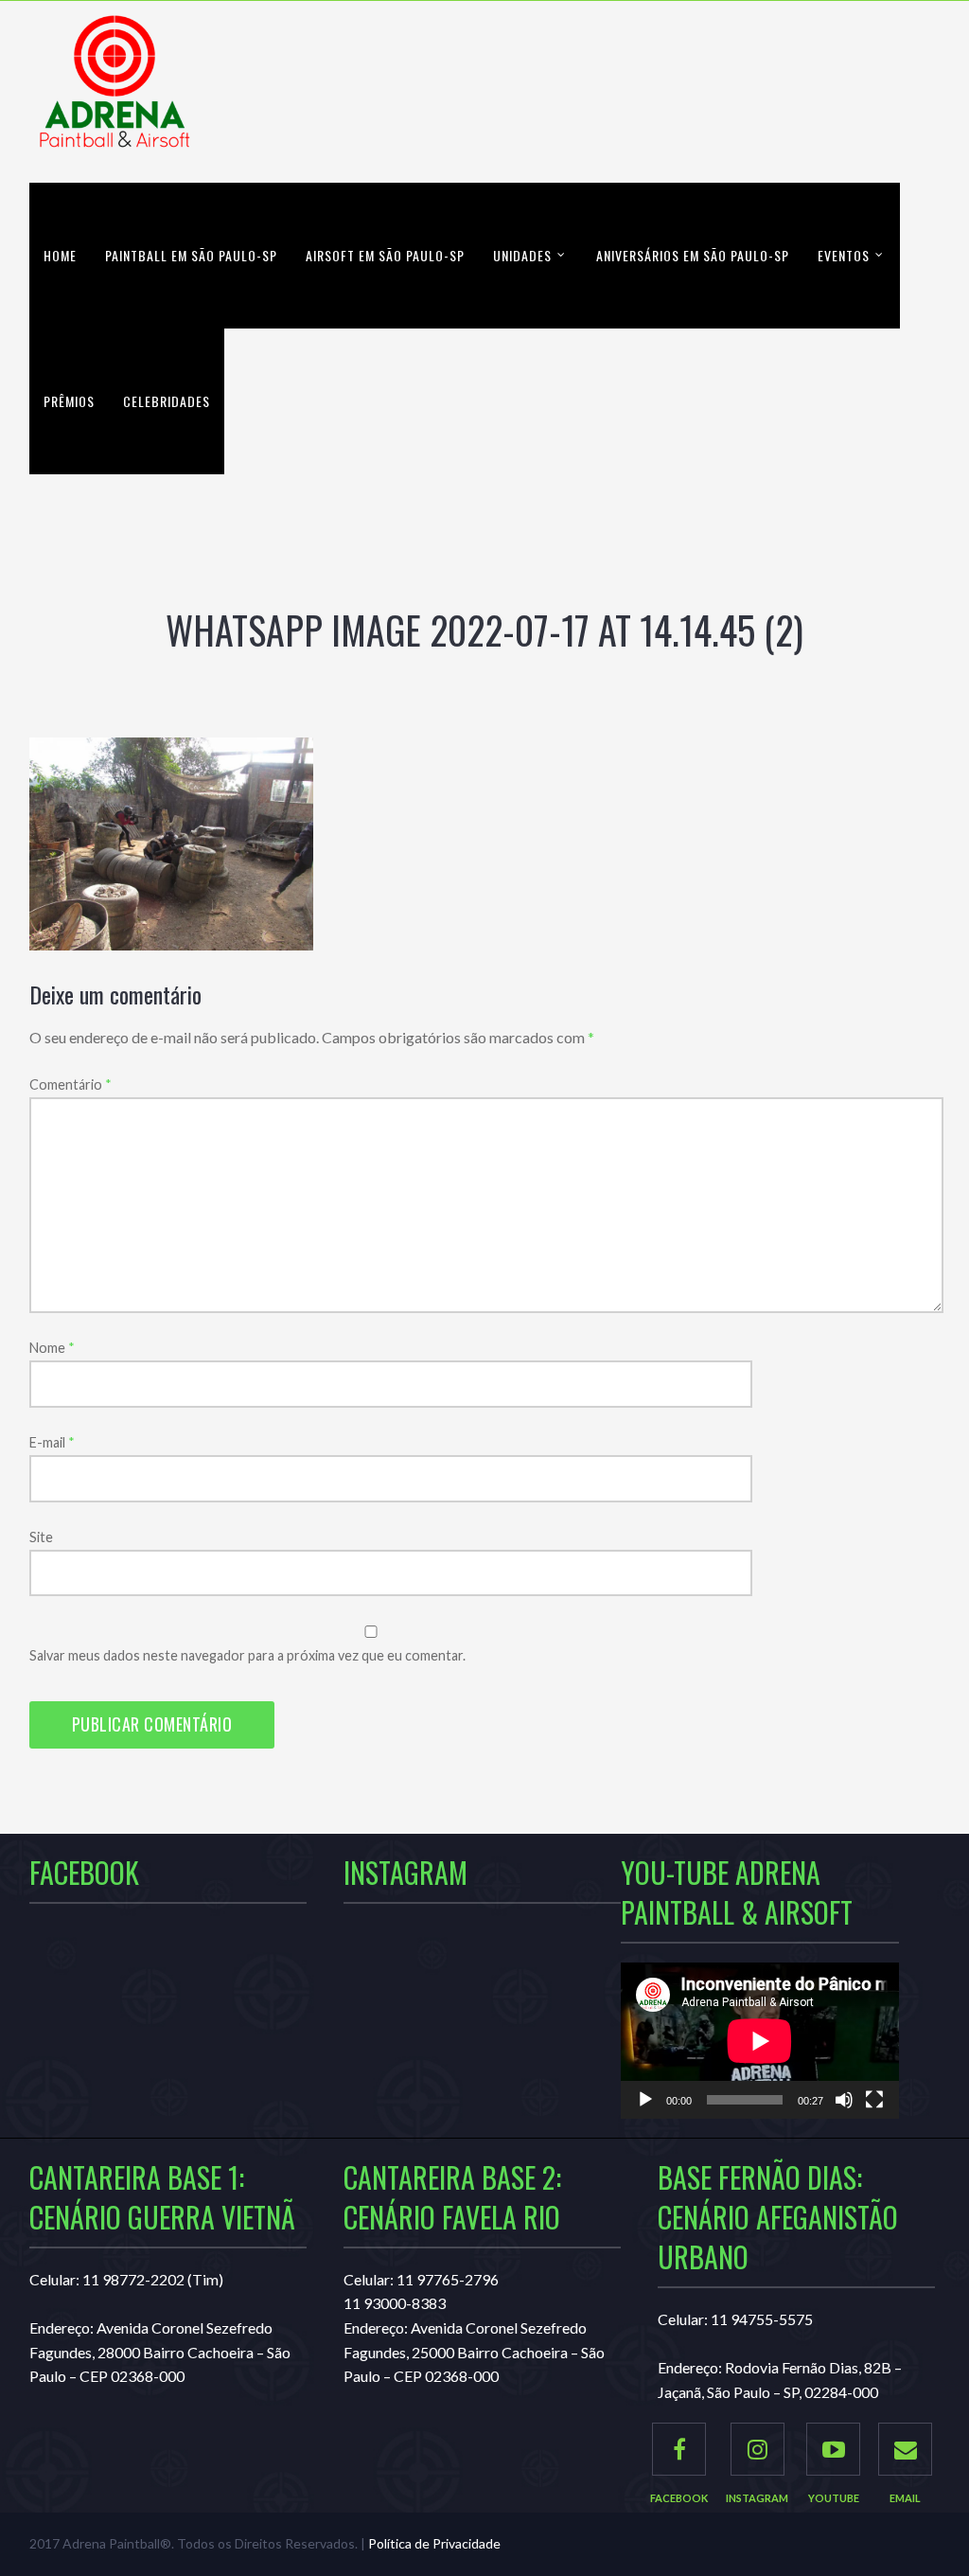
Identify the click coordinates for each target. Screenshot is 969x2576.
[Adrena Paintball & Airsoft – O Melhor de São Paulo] (115, 92)
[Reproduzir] (645, 2100)
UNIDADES (522, 255)
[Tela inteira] (874, 2100)
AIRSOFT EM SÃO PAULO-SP (385, 255)
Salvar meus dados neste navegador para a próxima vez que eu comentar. (247, 1655)
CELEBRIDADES (167, 401)
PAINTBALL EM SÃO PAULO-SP (191, 255)
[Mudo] (844, 2100)
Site (41, 1537)
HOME (60, 255)
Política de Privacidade (434, 2543)
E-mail (52, 1442)
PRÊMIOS (69, 401)
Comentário (70, 1084)
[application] (760, 2041)
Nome (52, 1348)
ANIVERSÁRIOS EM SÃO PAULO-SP (693, 255)
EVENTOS (844, 255)
